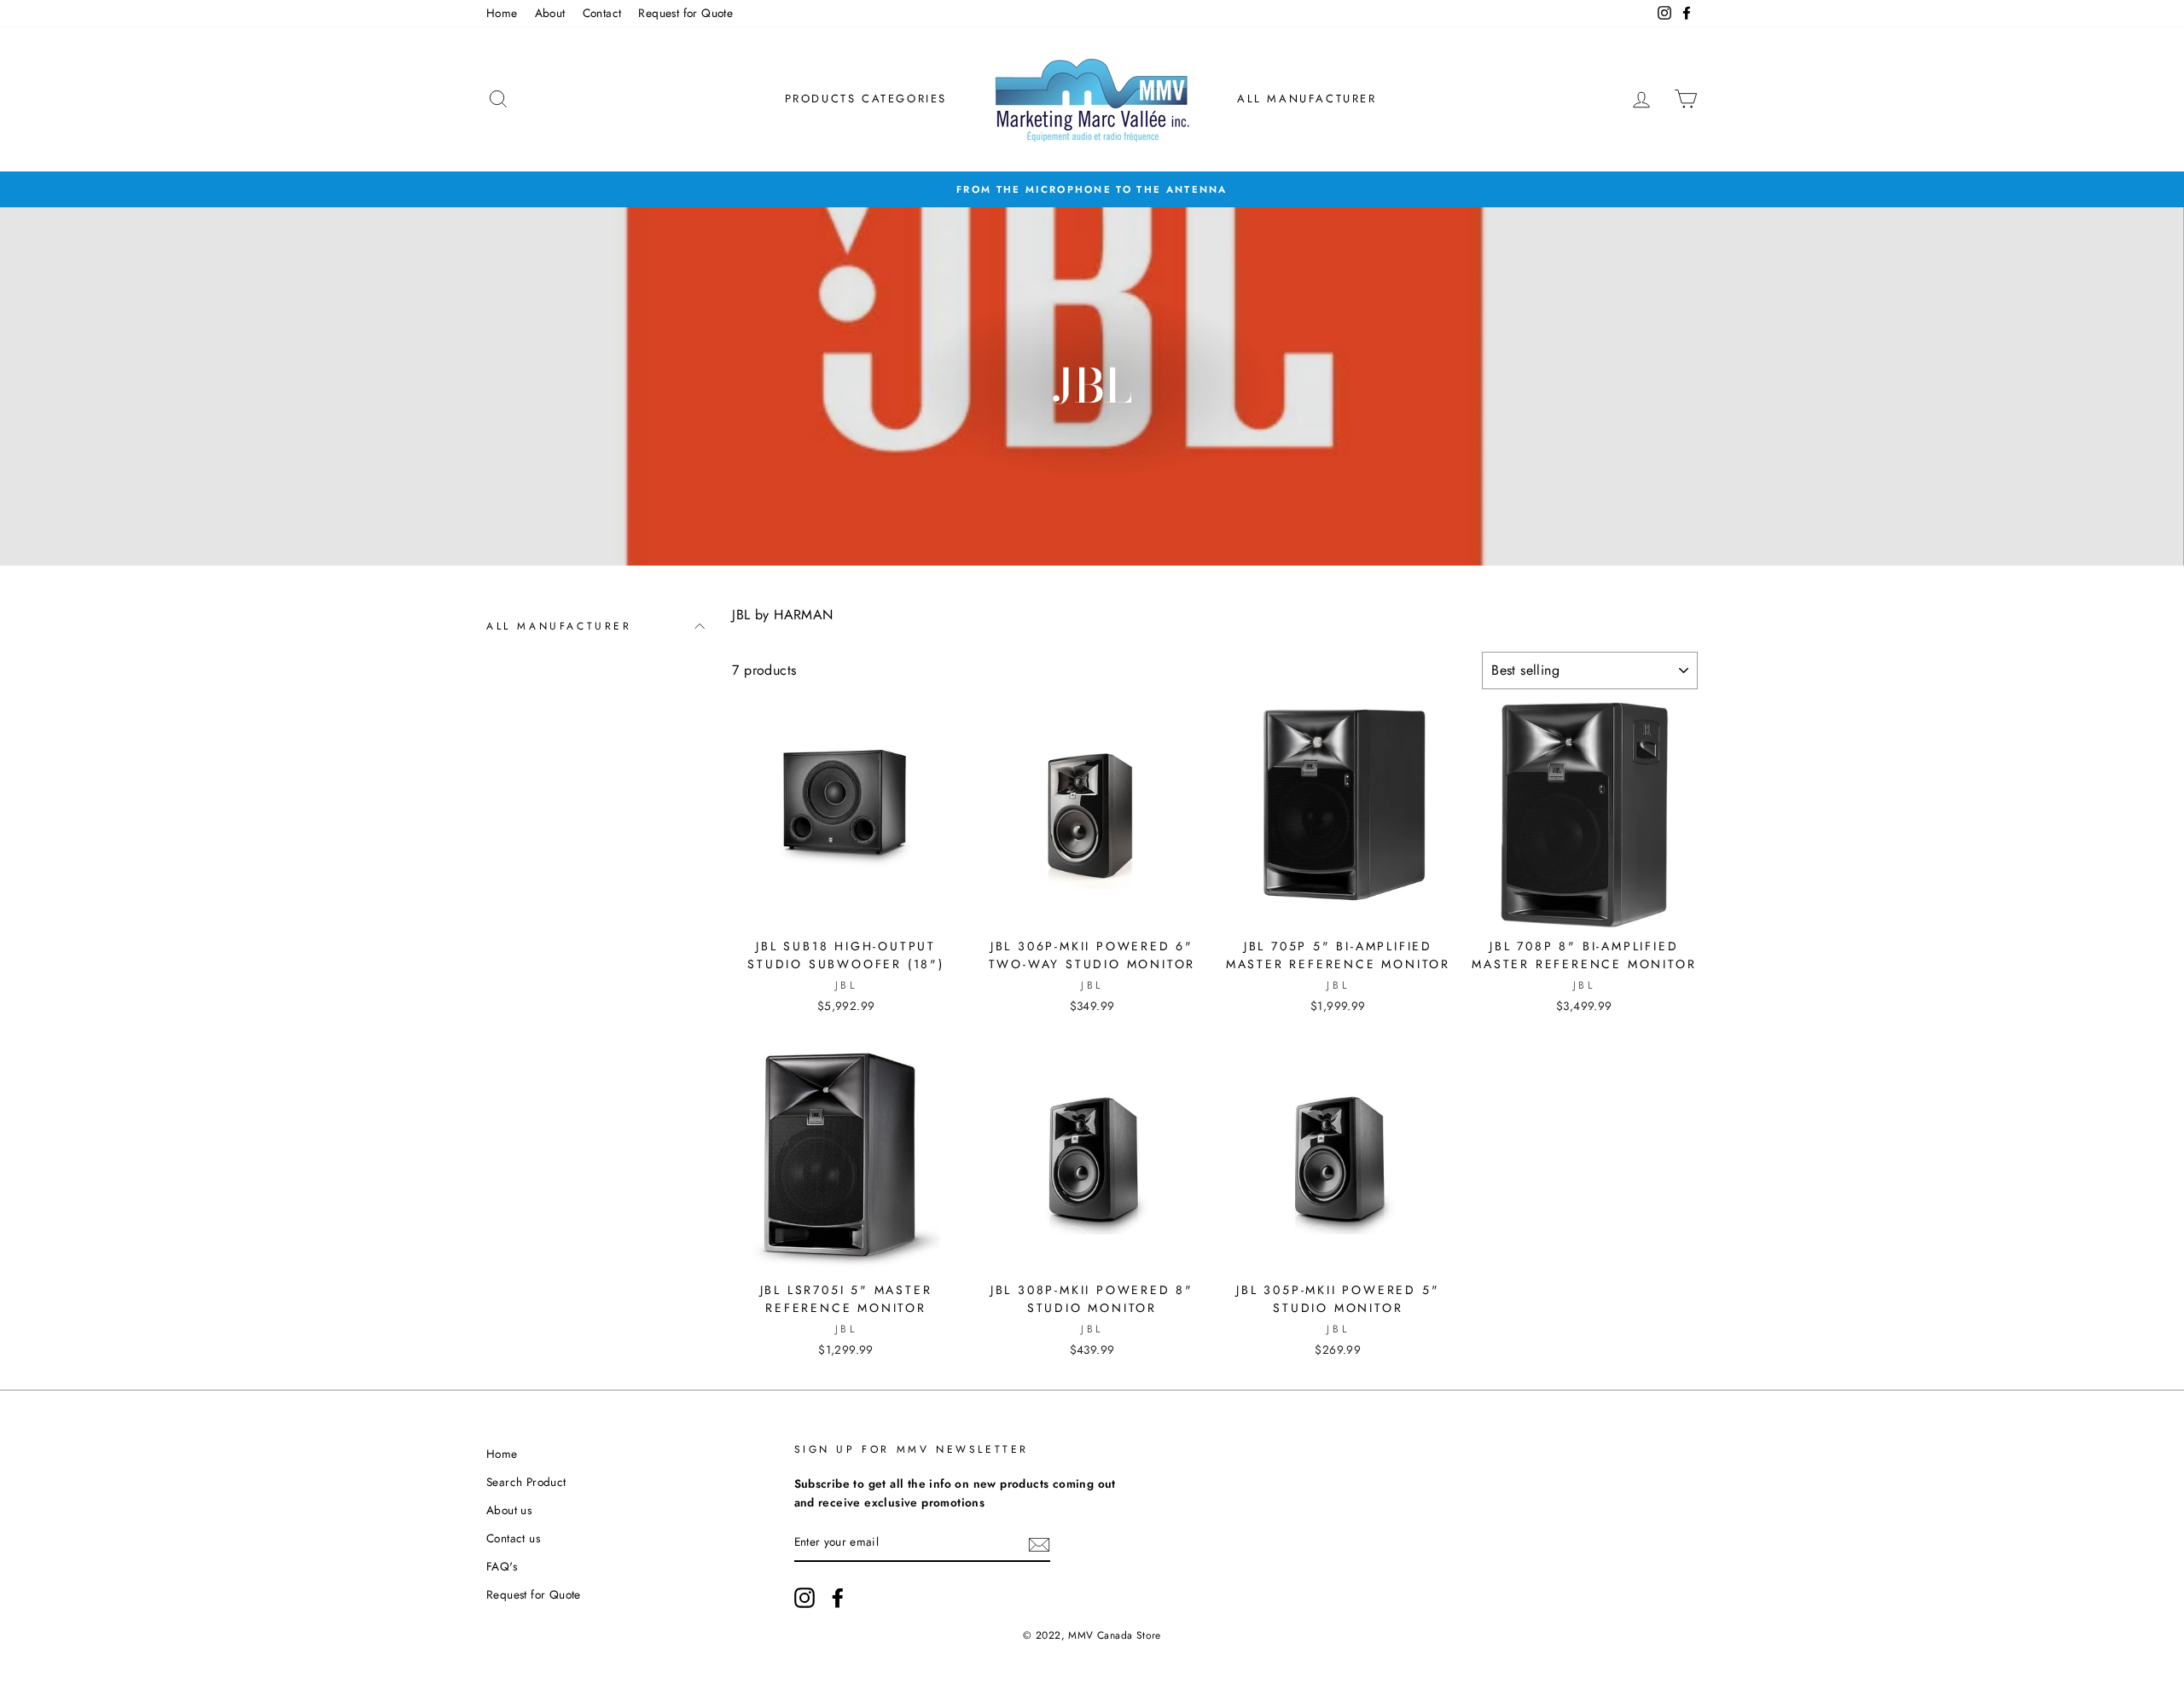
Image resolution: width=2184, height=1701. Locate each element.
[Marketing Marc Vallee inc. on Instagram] (804, 1598)
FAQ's (502, 1566)
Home (502, 13)
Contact (602, 13)
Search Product (526, 1482)
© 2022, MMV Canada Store (1092, 1635)
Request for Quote (685, 13)
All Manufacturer (1307, 99)
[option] (1092, 189)
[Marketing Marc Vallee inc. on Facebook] (838, 1598)
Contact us (513, 1538)
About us (509, 1510)
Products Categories (866, 99)
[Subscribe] (1039, 1543)
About (550, 13)
